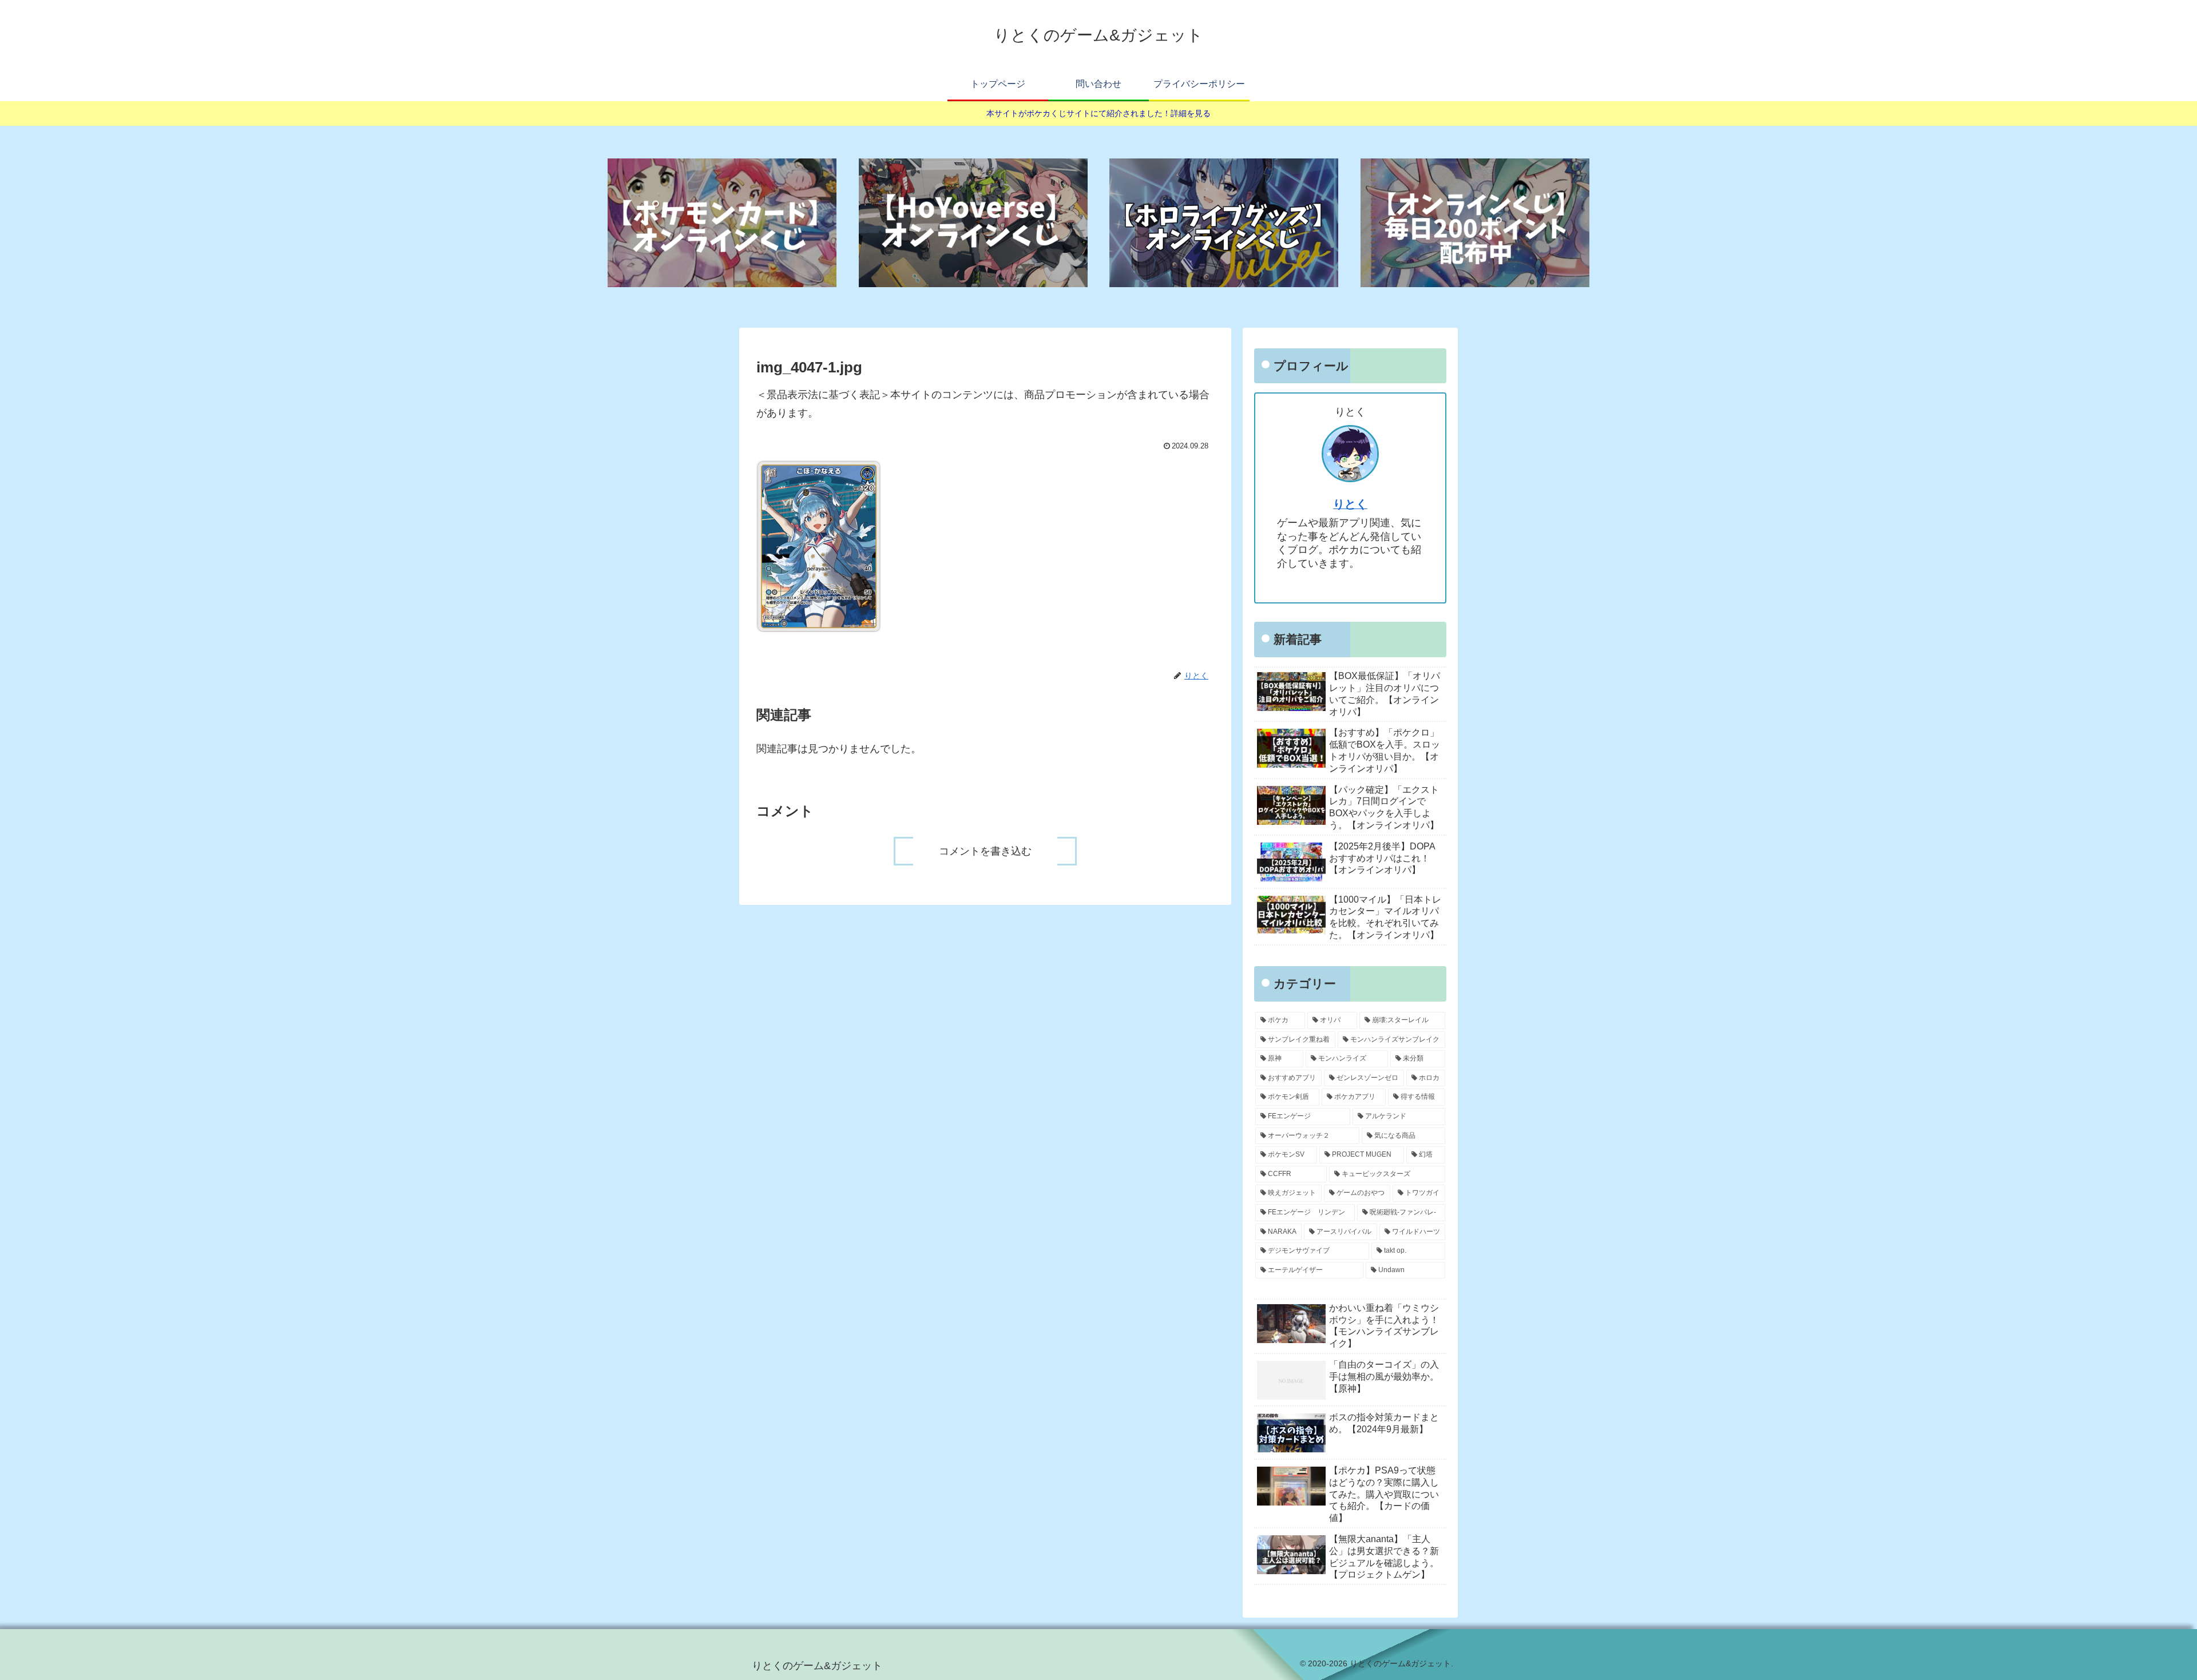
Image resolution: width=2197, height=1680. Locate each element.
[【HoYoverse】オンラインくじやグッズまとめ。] (973, 223)
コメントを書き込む (985, 851)
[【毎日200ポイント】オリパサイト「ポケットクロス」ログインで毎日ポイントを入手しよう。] (1475, 223)
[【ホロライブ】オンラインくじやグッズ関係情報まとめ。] (1224, 223)
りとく (1350, 504)
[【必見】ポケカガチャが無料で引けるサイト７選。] (722, 223)
